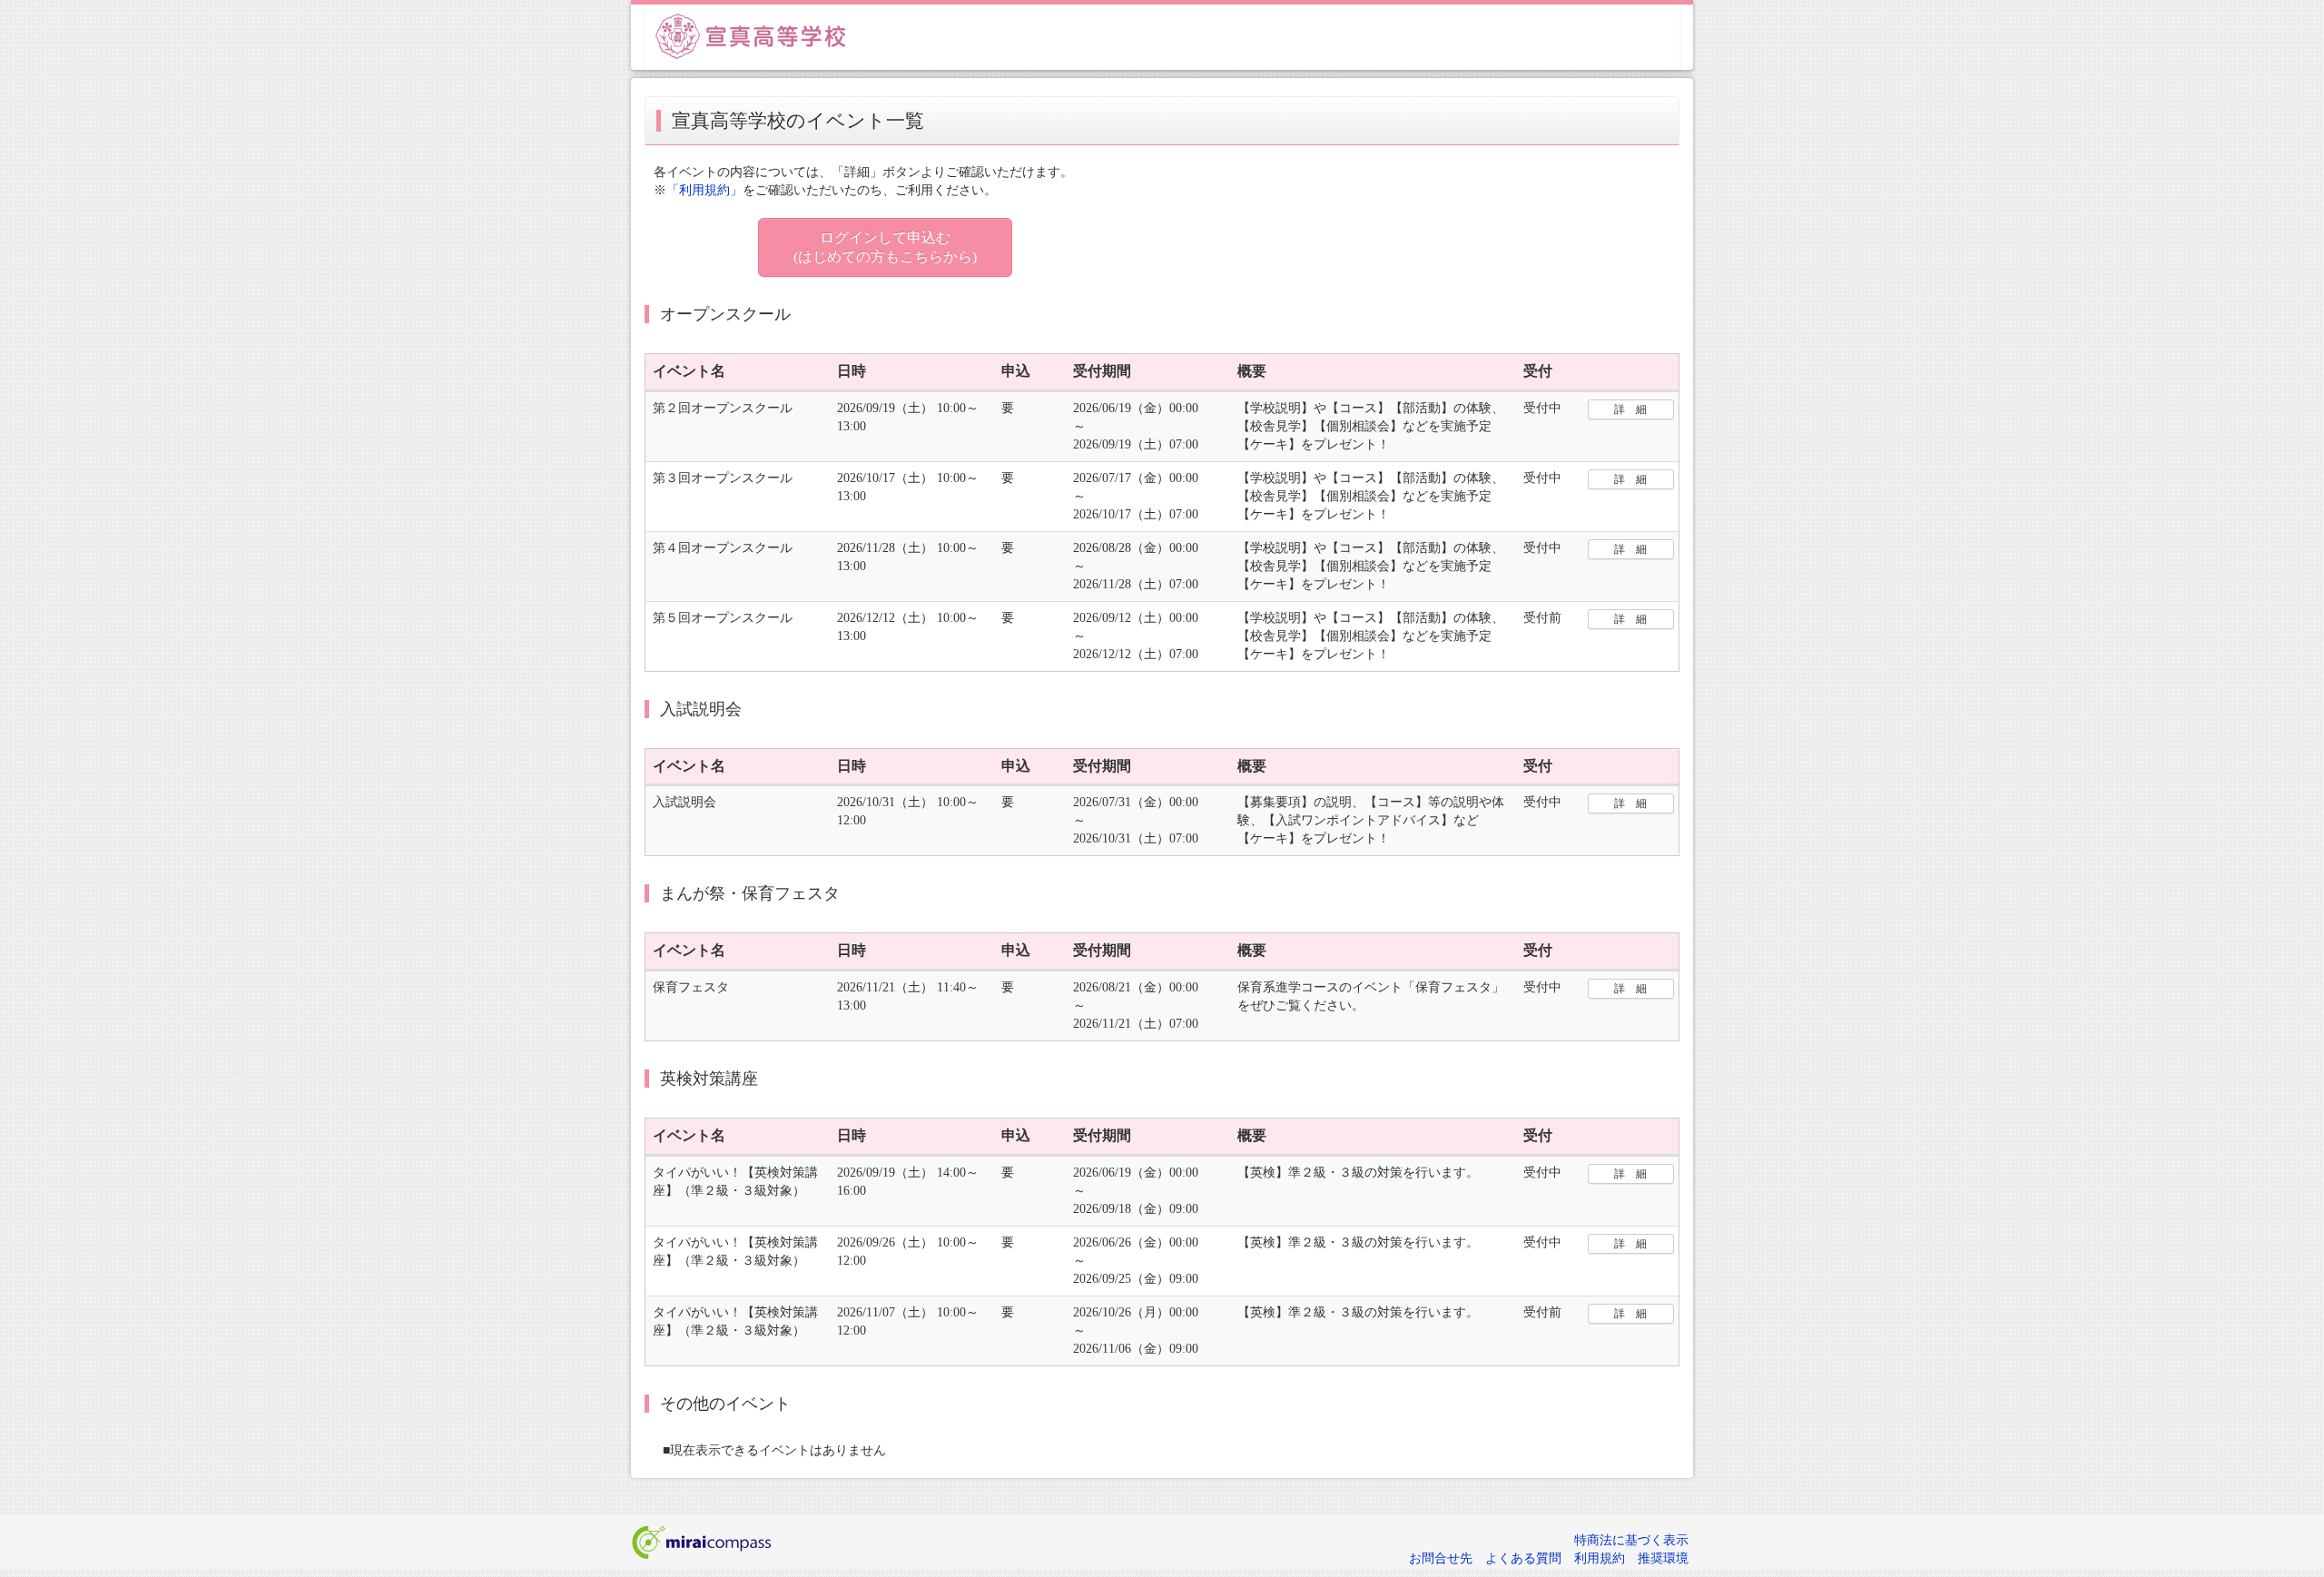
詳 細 (1630, 409)
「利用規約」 (704, 190)
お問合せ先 (1441, 1558)
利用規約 (1600, 1558)
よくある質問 (1523, 1558)
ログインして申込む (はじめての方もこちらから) (885, 247)
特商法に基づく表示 (1631, 1540)
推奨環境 (1663, 1558)
